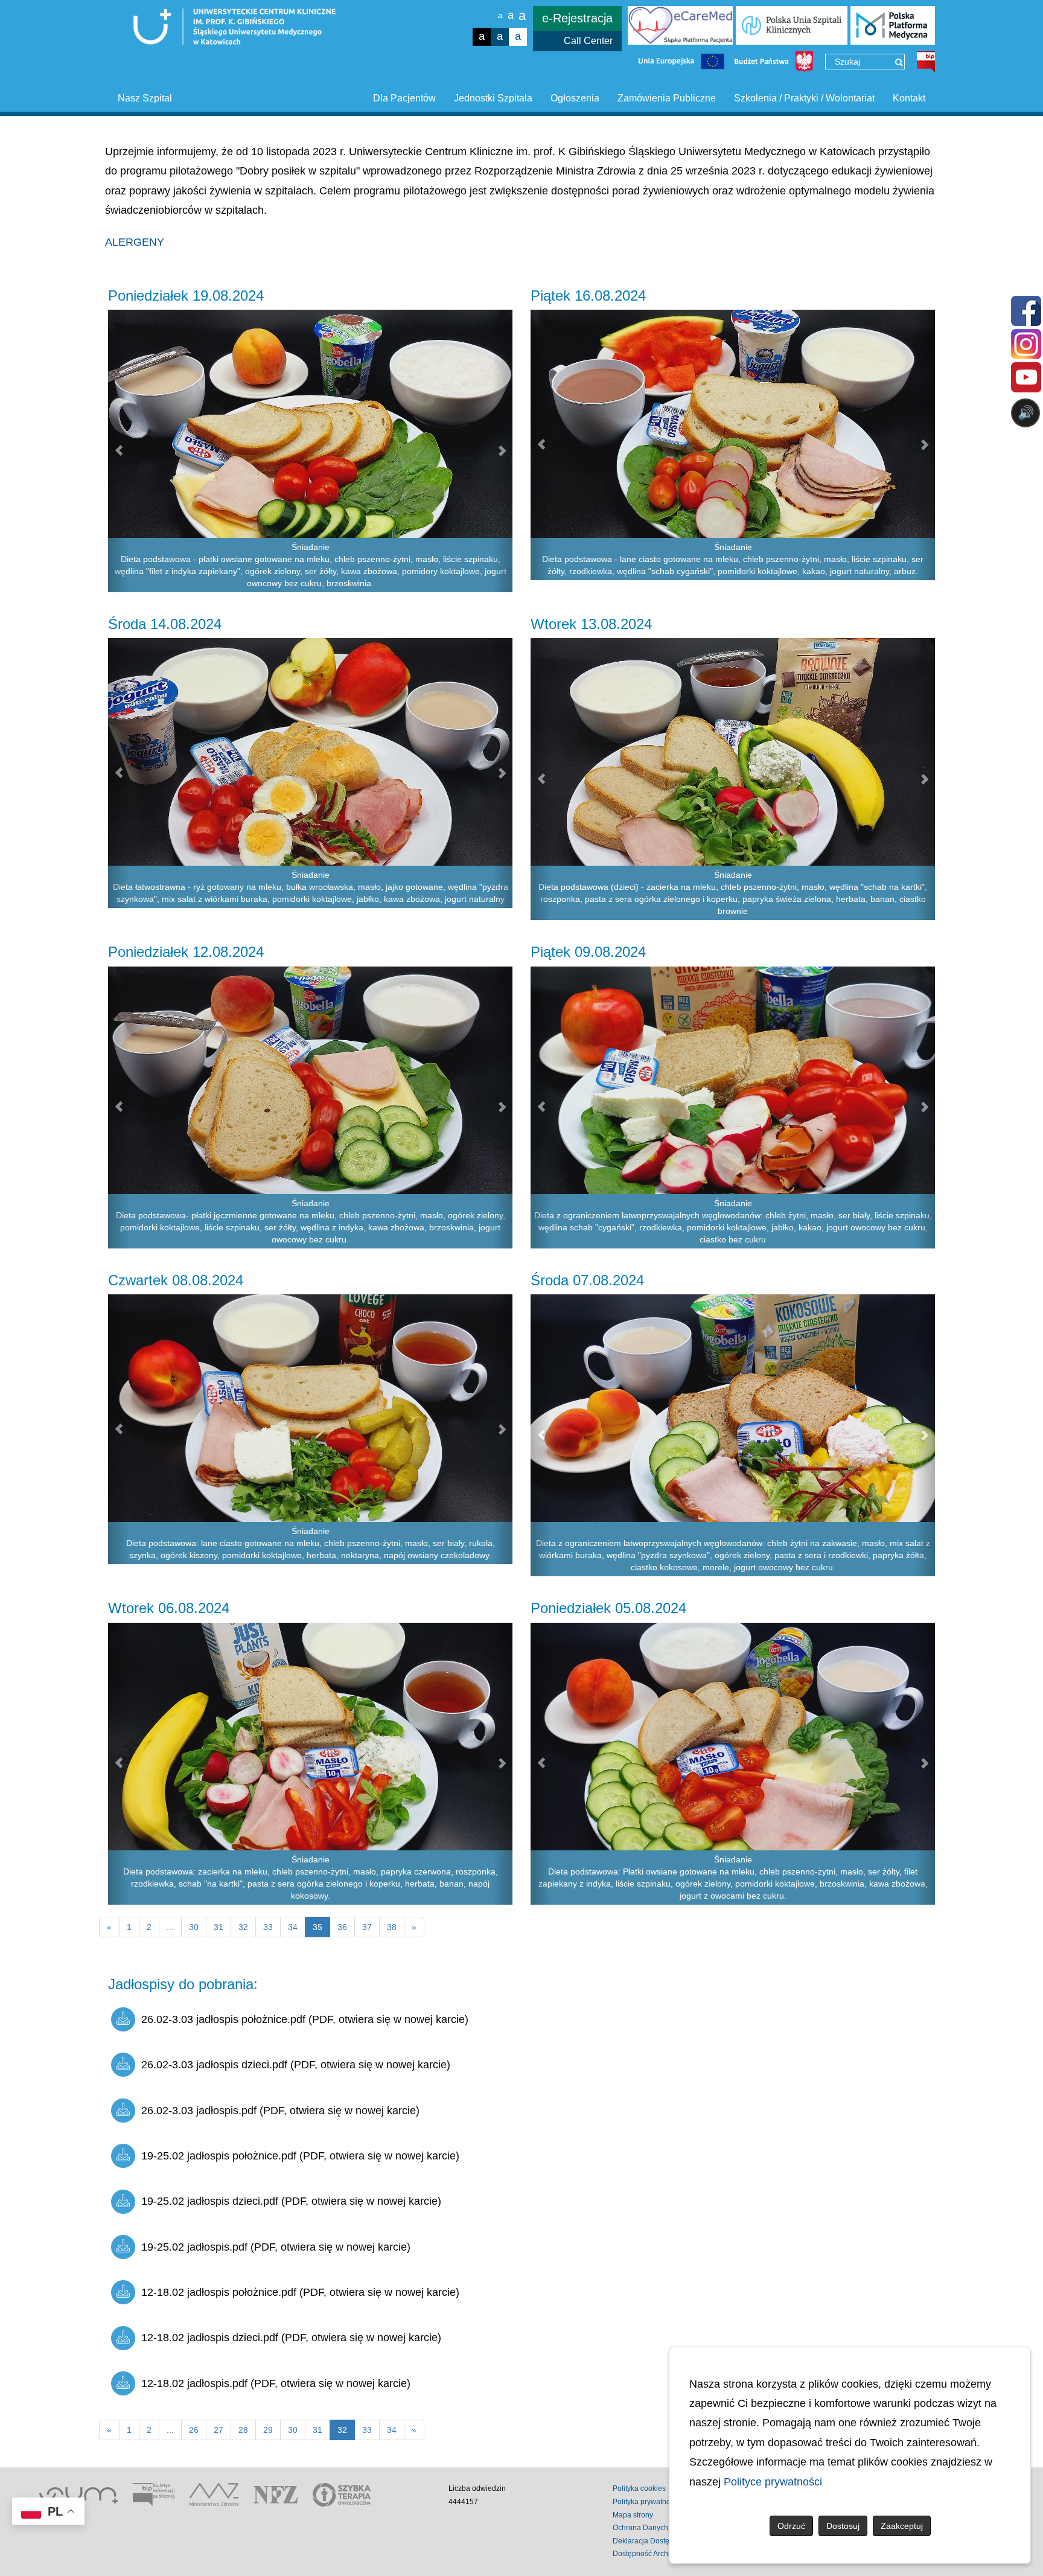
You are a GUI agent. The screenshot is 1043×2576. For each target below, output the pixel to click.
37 (367, 1927)
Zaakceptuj (902, 2526)
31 (218, 1927)
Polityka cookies (639, 2488)
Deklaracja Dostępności (652, 2541)
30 (194, 1927)
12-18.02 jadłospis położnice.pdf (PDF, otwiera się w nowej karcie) (300, 2292)
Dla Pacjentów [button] (404, 98)
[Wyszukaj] (899, 62)
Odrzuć (791, 2526)
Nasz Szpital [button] (145, 98)
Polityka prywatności (646, 2502)
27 (218, 2430)
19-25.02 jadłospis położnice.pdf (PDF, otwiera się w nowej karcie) (300, 2156)
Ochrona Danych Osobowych (661, 2528)
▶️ (680, 460)
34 (293, 1927)
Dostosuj (843, 2526)
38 (392, 1927)
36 (342, 1927)
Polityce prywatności (773, 2482)
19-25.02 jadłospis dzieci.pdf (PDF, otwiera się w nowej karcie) (291, 2201)
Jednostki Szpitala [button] (493, 98)
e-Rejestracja (577, 18)
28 (243, 2430)
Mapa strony (633, 2515)
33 (268, 1927)
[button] (118, 451)
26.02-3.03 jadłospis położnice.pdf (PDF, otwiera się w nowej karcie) (305, 2019)
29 (268, 2430)
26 (194, 2430)
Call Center (588, 41)
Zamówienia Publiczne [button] (667, 98)
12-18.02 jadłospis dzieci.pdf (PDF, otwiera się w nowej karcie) (291, 2338)
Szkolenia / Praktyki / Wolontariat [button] (804, 98)
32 (243, 1927)
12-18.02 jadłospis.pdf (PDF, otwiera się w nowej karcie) (276, 2383)
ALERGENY (135, 242)
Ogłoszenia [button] (575, 98)
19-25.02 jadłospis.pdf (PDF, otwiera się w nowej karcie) (276, 2247)
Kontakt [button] (909, 98)
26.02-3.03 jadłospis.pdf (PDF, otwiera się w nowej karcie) (280, 2111)
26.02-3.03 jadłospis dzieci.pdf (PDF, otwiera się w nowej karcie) (296, 2065)
